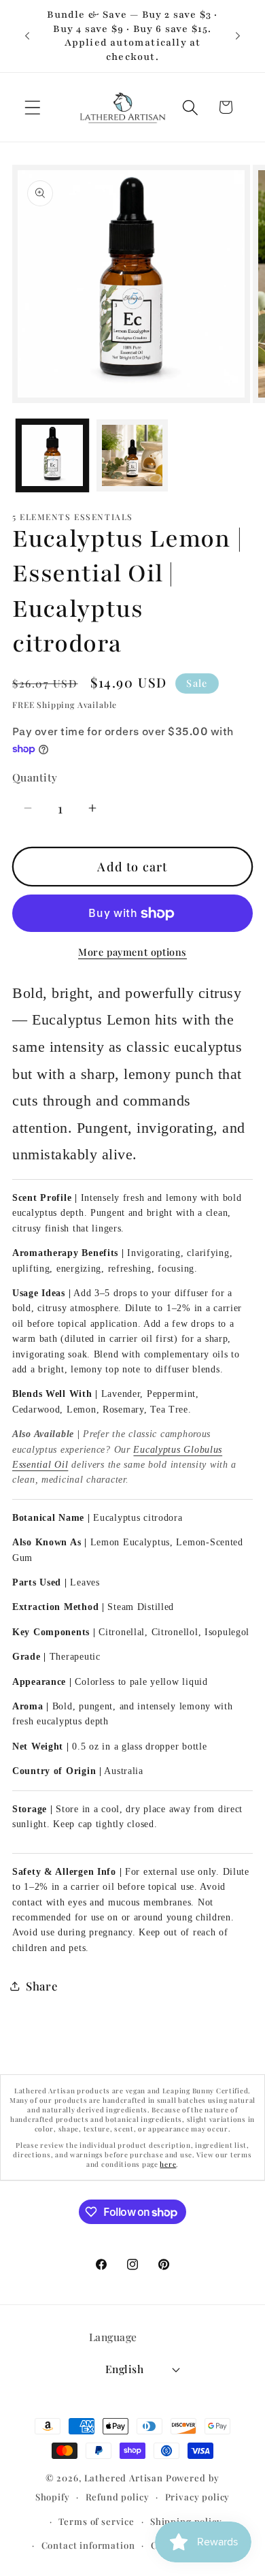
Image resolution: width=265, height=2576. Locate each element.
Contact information (88, 2545)
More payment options (132, 952)
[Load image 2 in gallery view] (132, 455)
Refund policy (118, 2497)
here (168, 2164)
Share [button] (42, 1986)
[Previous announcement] (27, 36)
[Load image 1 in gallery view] (52, 455)
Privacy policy (198, 2497)
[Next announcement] (238, 36)
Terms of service (96, 2521)
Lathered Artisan (124, 2478)
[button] (33, 107)
